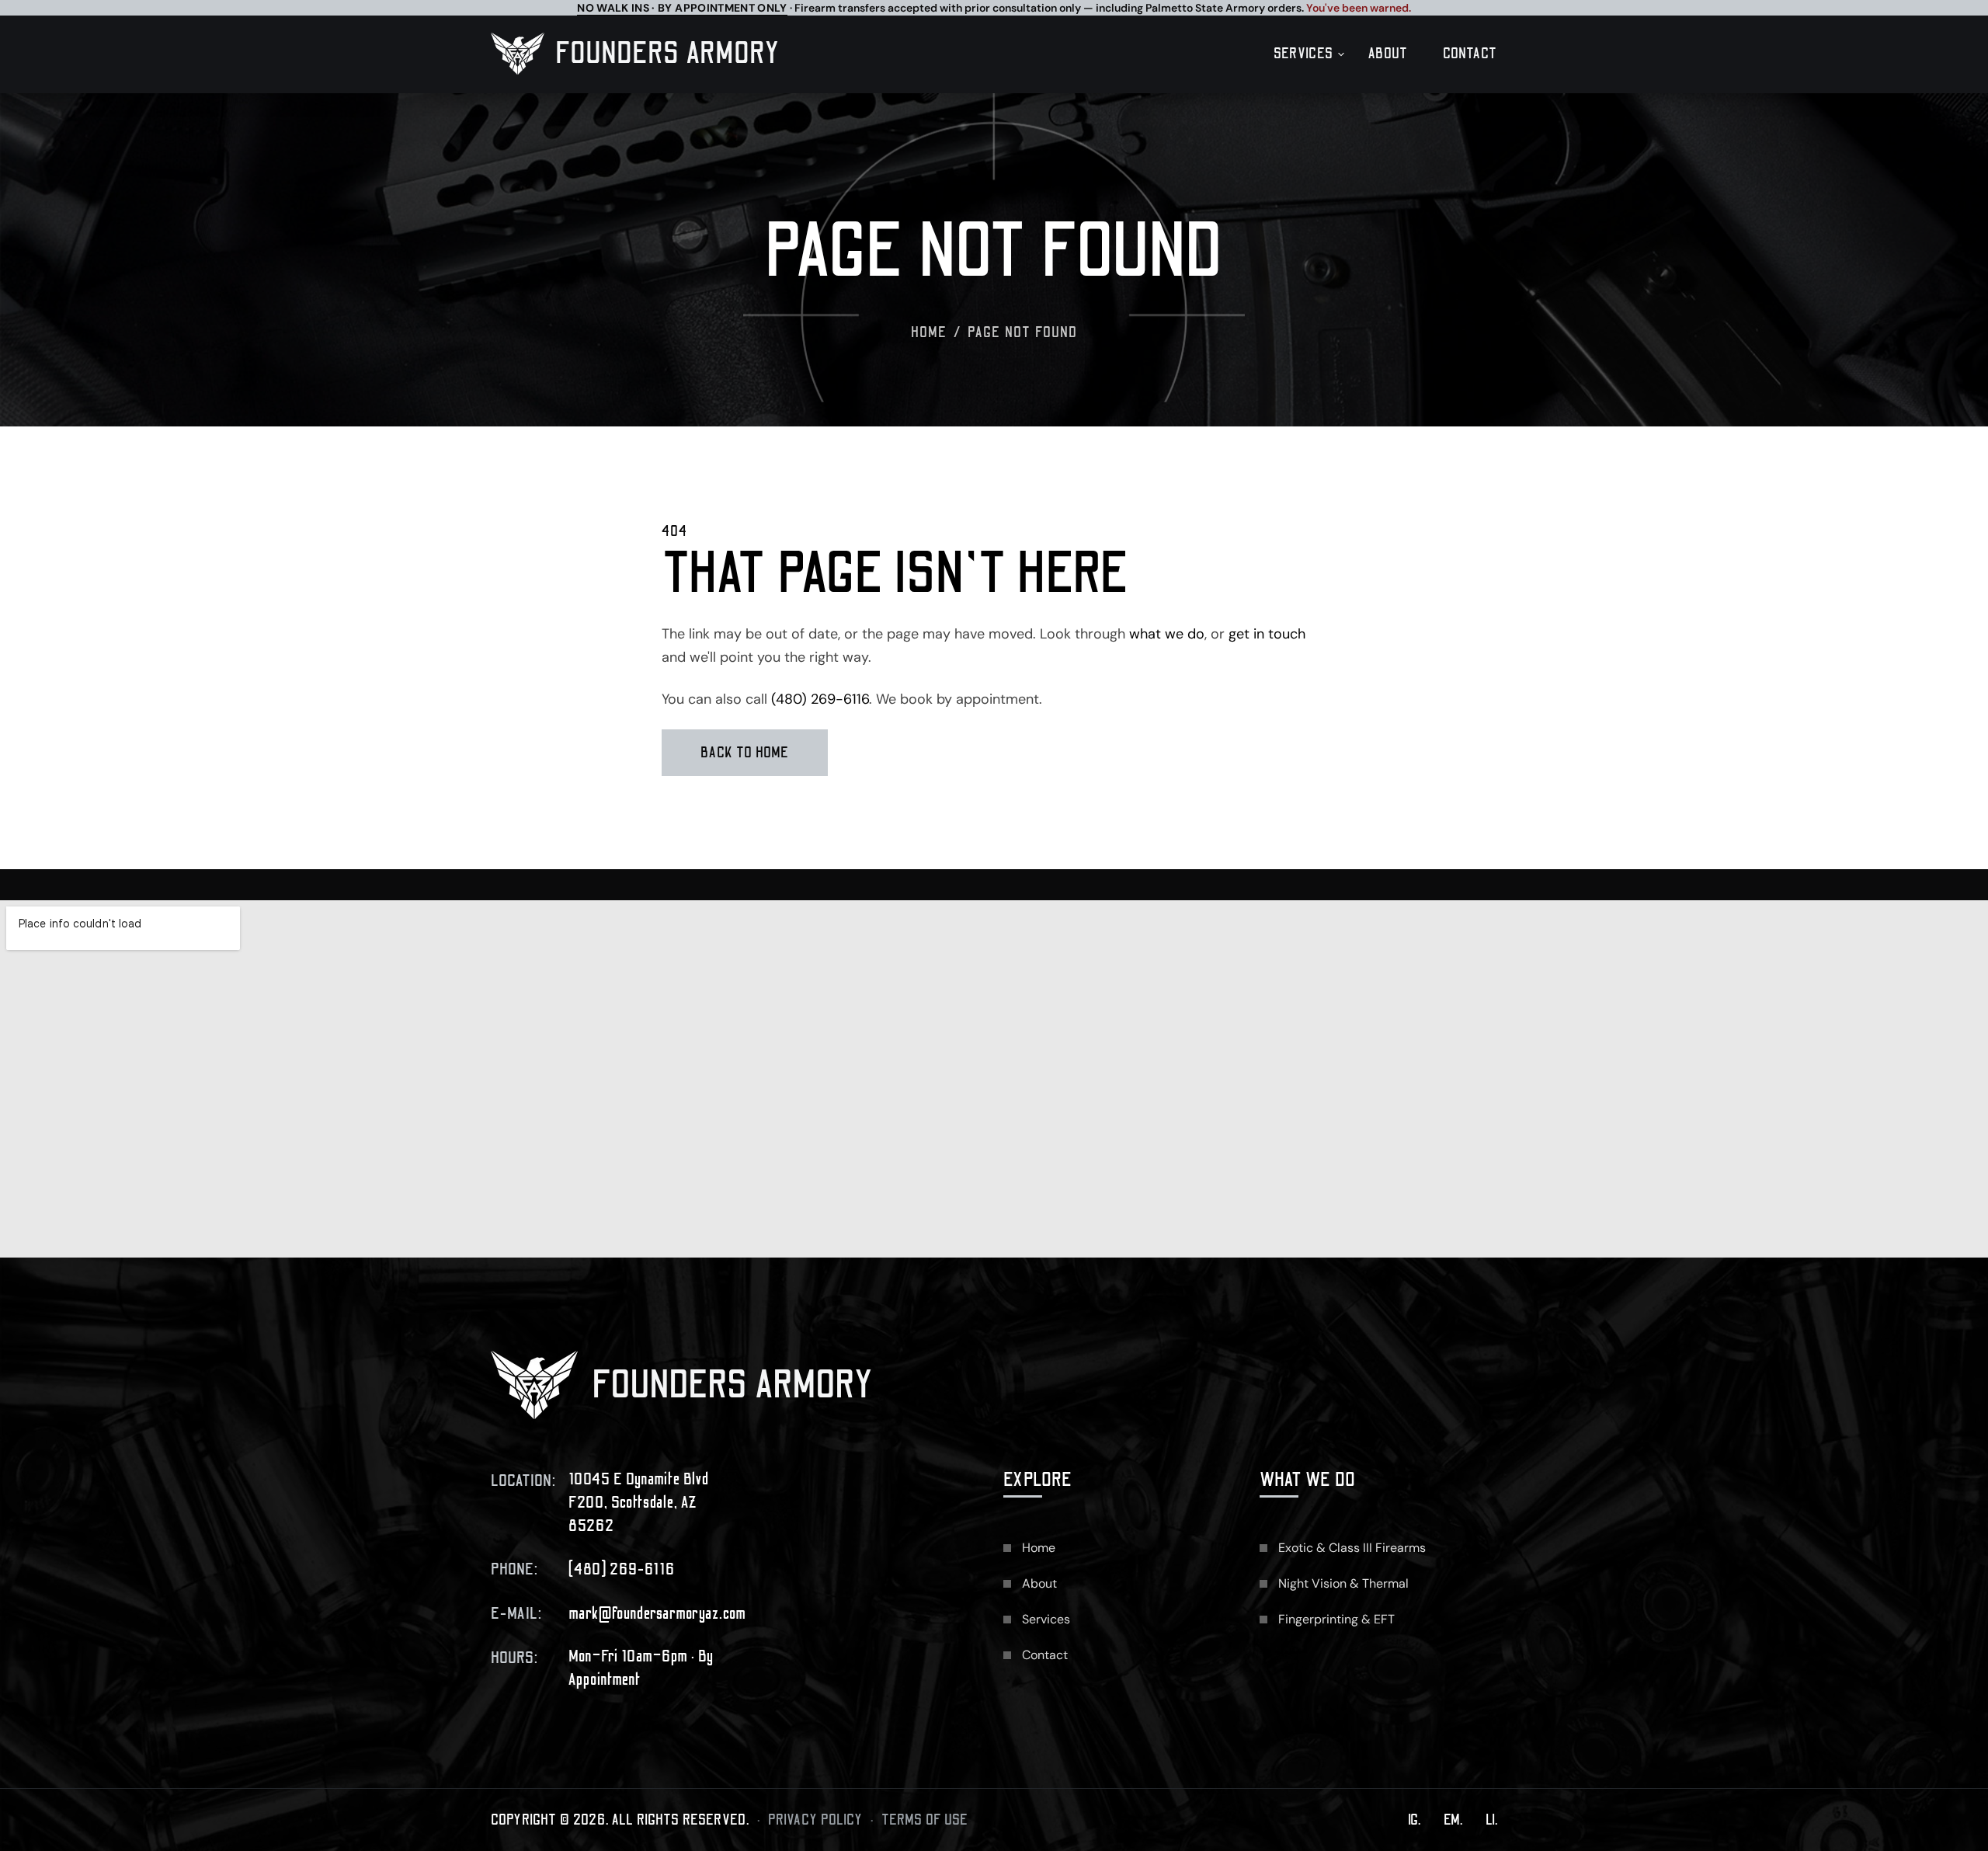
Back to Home (745, 753)
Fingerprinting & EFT (1336, 1619)
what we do (1167, 634)
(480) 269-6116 (820, 699)
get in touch (1267, 634)
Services (1303, 54)
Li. (1491, 1820)
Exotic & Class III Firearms (1352, 1548)
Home (929, 332)
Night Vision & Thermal (1343, 1583)
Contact (1470, 54)
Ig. (1414, 1820)
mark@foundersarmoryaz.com (657, 1614)
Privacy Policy (815, 1820)
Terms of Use (925, 1820)
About (1388, 54)
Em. (1453, 1820)
